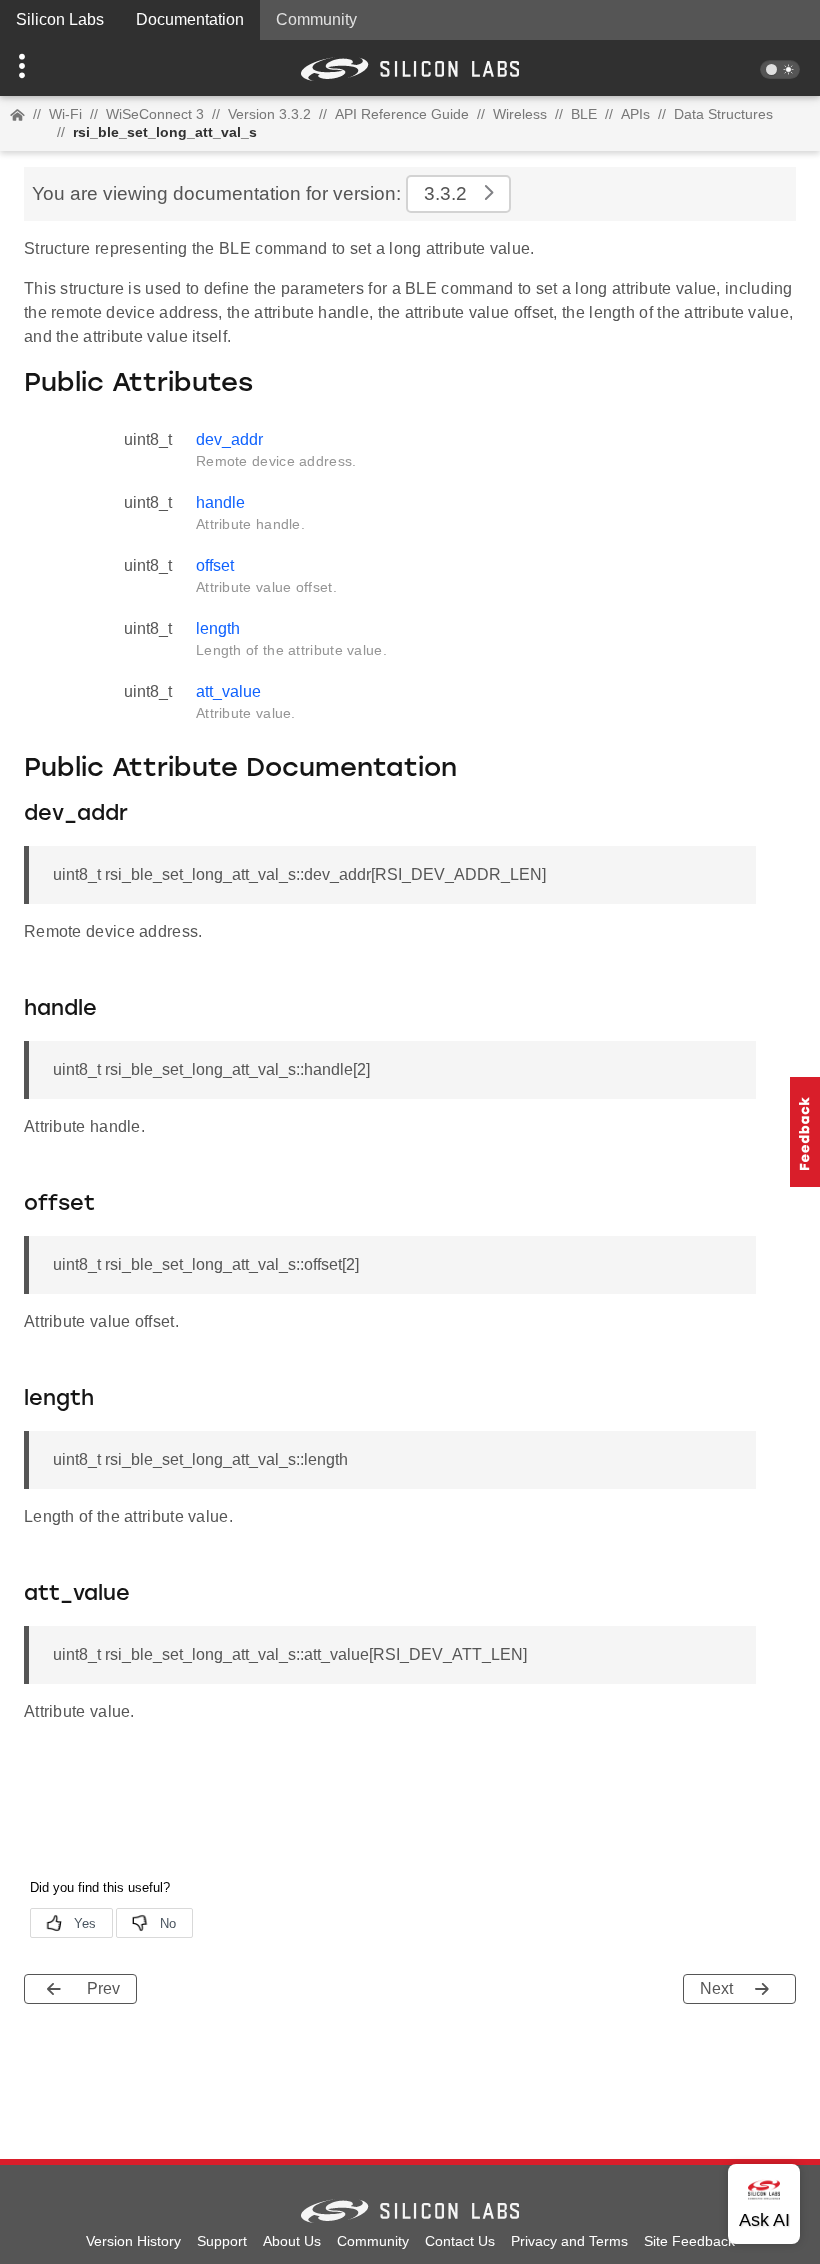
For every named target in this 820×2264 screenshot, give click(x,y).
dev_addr (229, 439)
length (218, 628)
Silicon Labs (60, 19)
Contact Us (460, 2241)
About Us (292, 2241)
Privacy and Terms (569, 2241)
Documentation (190, 19)
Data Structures (723, 114)
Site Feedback (689, 2241)
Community (316, 19)
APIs (635, 114)
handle (220, 502)
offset (215, 565)
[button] (61, 68)
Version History (133, 2241)
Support (222, 2241)
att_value (228, 691)
